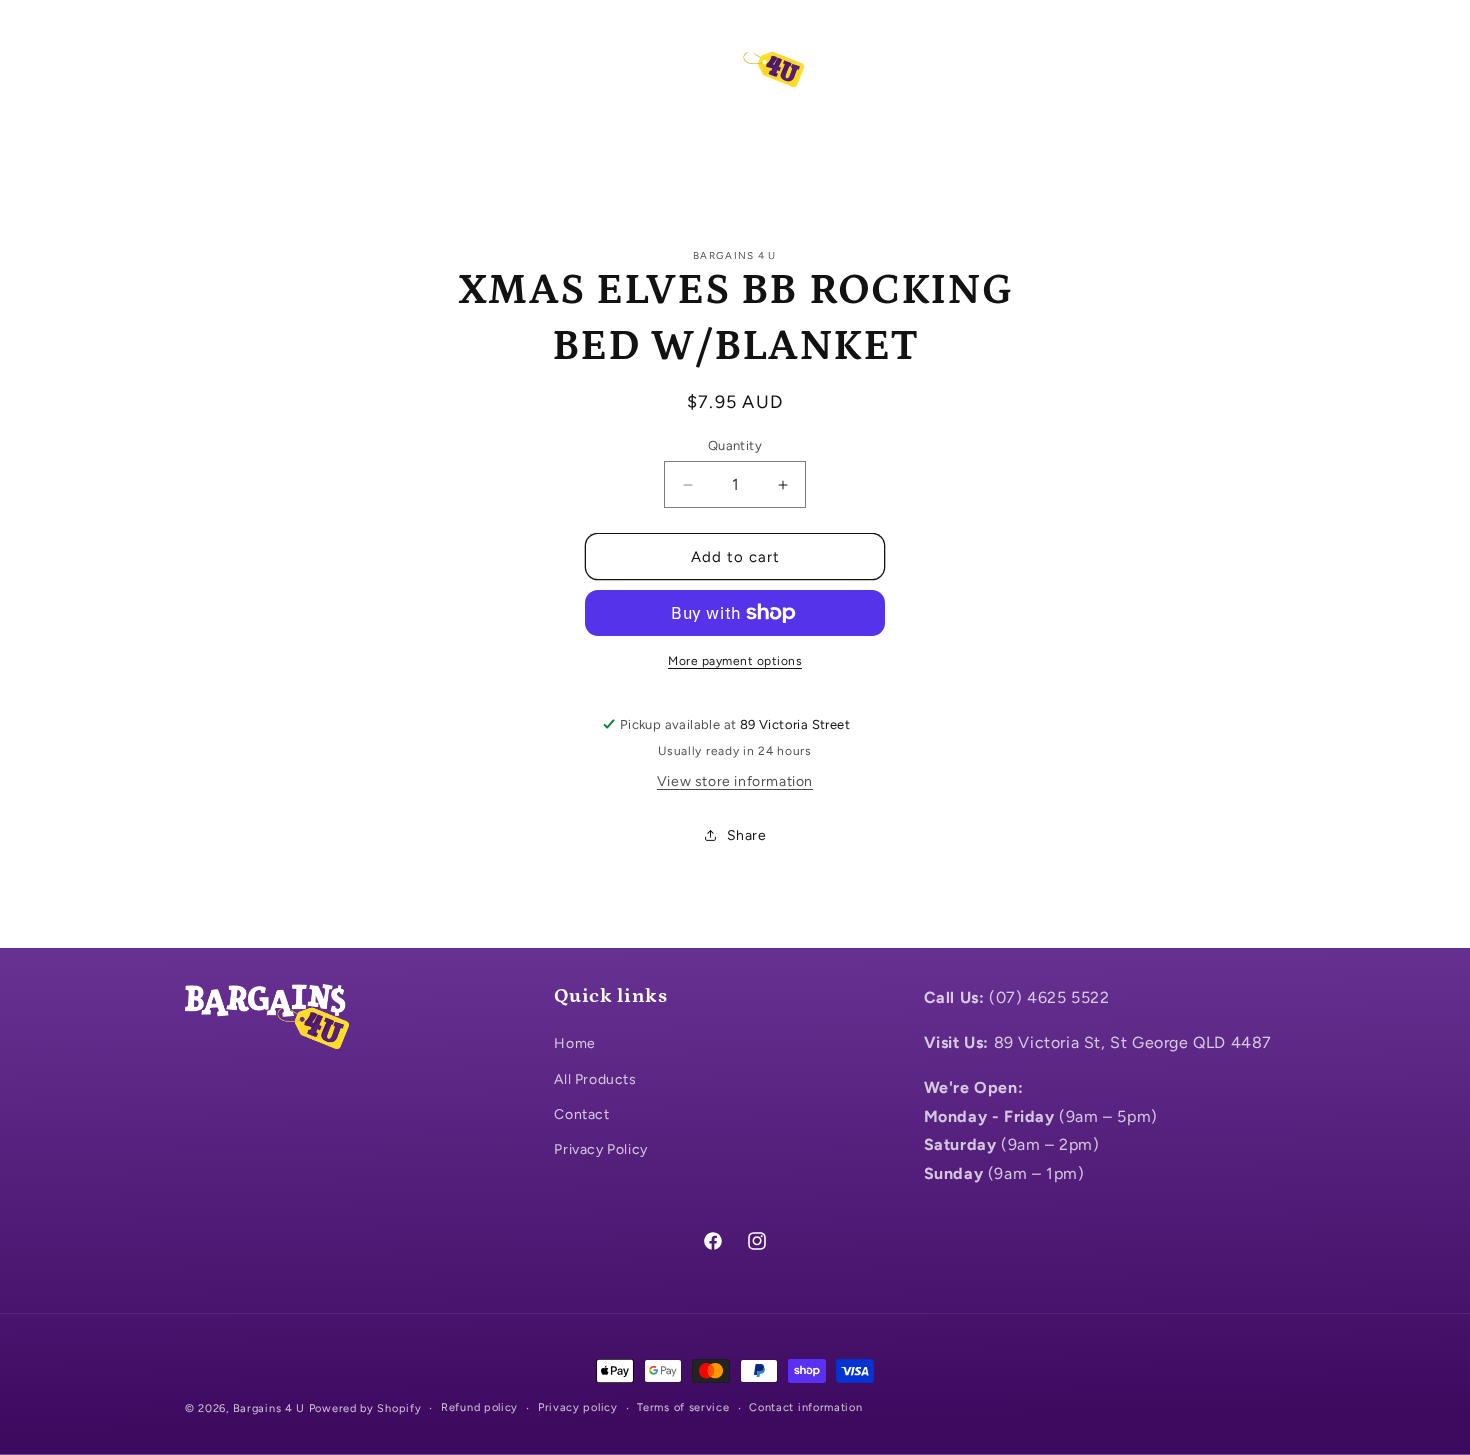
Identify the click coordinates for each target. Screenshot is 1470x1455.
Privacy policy (578, 1407)
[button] (207, 59)
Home (574, 1043)
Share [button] (747, 835)
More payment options (735, 661)
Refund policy (479, 1407)
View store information (735, 781)
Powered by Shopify (365, 1408)
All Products (595, 1079)
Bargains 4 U (269, 1408)
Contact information (805, 1407)
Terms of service (683, 1407)
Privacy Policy (600, 1149)
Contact (581, 1114)
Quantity (735, 445)
